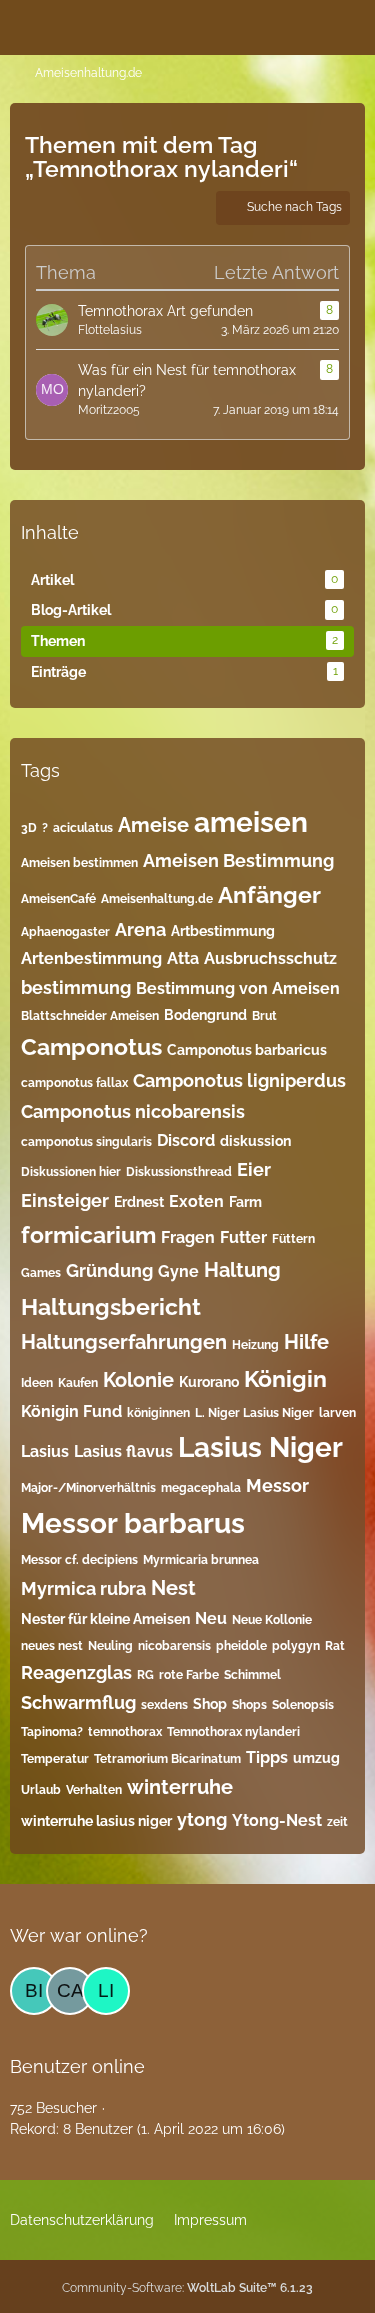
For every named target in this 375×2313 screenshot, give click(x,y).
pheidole (241, 1646)
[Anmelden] (299, 25)
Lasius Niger (260, 1447)
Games (41, 1273)
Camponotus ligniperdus (239, 1080)
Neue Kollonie (272, 1620)
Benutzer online (77, 2066)
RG (145, 1675)
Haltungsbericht (111, 1306)
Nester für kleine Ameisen (105, 1619)
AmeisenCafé (58, 899)
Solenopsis (303, 1705)
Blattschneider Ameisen (90, 1016)
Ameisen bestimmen (79, 863)
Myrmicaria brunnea (201, 1560)
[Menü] (349, 25)
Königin (285, 1378)
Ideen (37, 1383)
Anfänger (269, 894)
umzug (316, 1758)
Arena (140, 929)
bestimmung (76, 987)
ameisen (251, 822)
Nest (173, 1588)
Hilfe (306, 1342)
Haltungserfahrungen (124, 1342)
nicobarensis (174, 1646)
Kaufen (78, 1383)
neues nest (52, 1646)
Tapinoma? (52, 1732)
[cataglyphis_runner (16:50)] (70, 1991)
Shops (249, 1705)
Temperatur (55, 1759)
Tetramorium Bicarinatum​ (167, 1759)
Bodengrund (205, 1015)
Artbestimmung (223, 931)
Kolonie (138, 1380)
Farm (245, 1202)
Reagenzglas (76, 1672)
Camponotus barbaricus (247, 1050)
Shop (210, 1704)
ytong (202, 1819)
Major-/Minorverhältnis (88, 1488)
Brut (264, 1016)
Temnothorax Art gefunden (165, 311)
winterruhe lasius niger (96, 1821)
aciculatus (83, 828)
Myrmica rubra (83, 1588)
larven (337, 1413)
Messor (277, 1485)
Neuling (110, 1646)
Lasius (45, 1451)
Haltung (242, 1270)
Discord (186, 1140)
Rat (335, 1646)
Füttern (293, 1239)
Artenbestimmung (91, 958)
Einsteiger (65, 1200)
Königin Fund (71, 1411)
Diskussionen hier (71, 1172)
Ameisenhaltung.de (157, 899)
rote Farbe (189, 1675)
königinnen (158, 1413)
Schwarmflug (78, 1702)
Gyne (178, 1271)
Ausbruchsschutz (270, 958)
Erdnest (139, 1202)
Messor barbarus (133, 1523)
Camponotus (91, 1046)
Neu (211, 1618)
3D (29, 828)
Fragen (188, 1237)
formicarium (88, 1234)
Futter (243, 1237)
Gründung (109, 1270)
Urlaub (41, 1790)
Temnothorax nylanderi (233, 1732)
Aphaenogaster (65, 932)
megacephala (201, 1488)
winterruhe (180, 1787)
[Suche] (249, 25)
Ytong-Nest (277, 1820)
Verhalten (94, 1790)
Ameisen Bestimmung (238, 860)
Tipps (267, 1757)
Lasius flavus (123, 1451)
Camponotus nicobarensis (133, 1111)
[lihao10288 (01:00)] (106, 1991)
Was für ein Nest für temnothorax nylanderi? (187, 380)
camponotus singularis (86, 1142)
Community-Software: (187, 2288)
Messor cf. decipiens (79, 1560)
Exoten (196, 1201)
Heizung (255, 1345)
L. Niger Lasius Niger (254, 1413)
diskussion (255, 1141)
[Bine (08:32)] (34, 1991)
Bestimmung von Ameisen (238, 988)
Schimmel (252, 1675)
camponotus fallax (74, 1083)
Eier (254, 1169)
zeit (337, 1822)
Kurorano (209, 1382)
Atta (183, 958)
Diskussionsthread (179, 1172)
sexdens (164, 1705)
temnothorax (125, 1732)
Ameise (153, 825)
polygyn (296, 1646)
